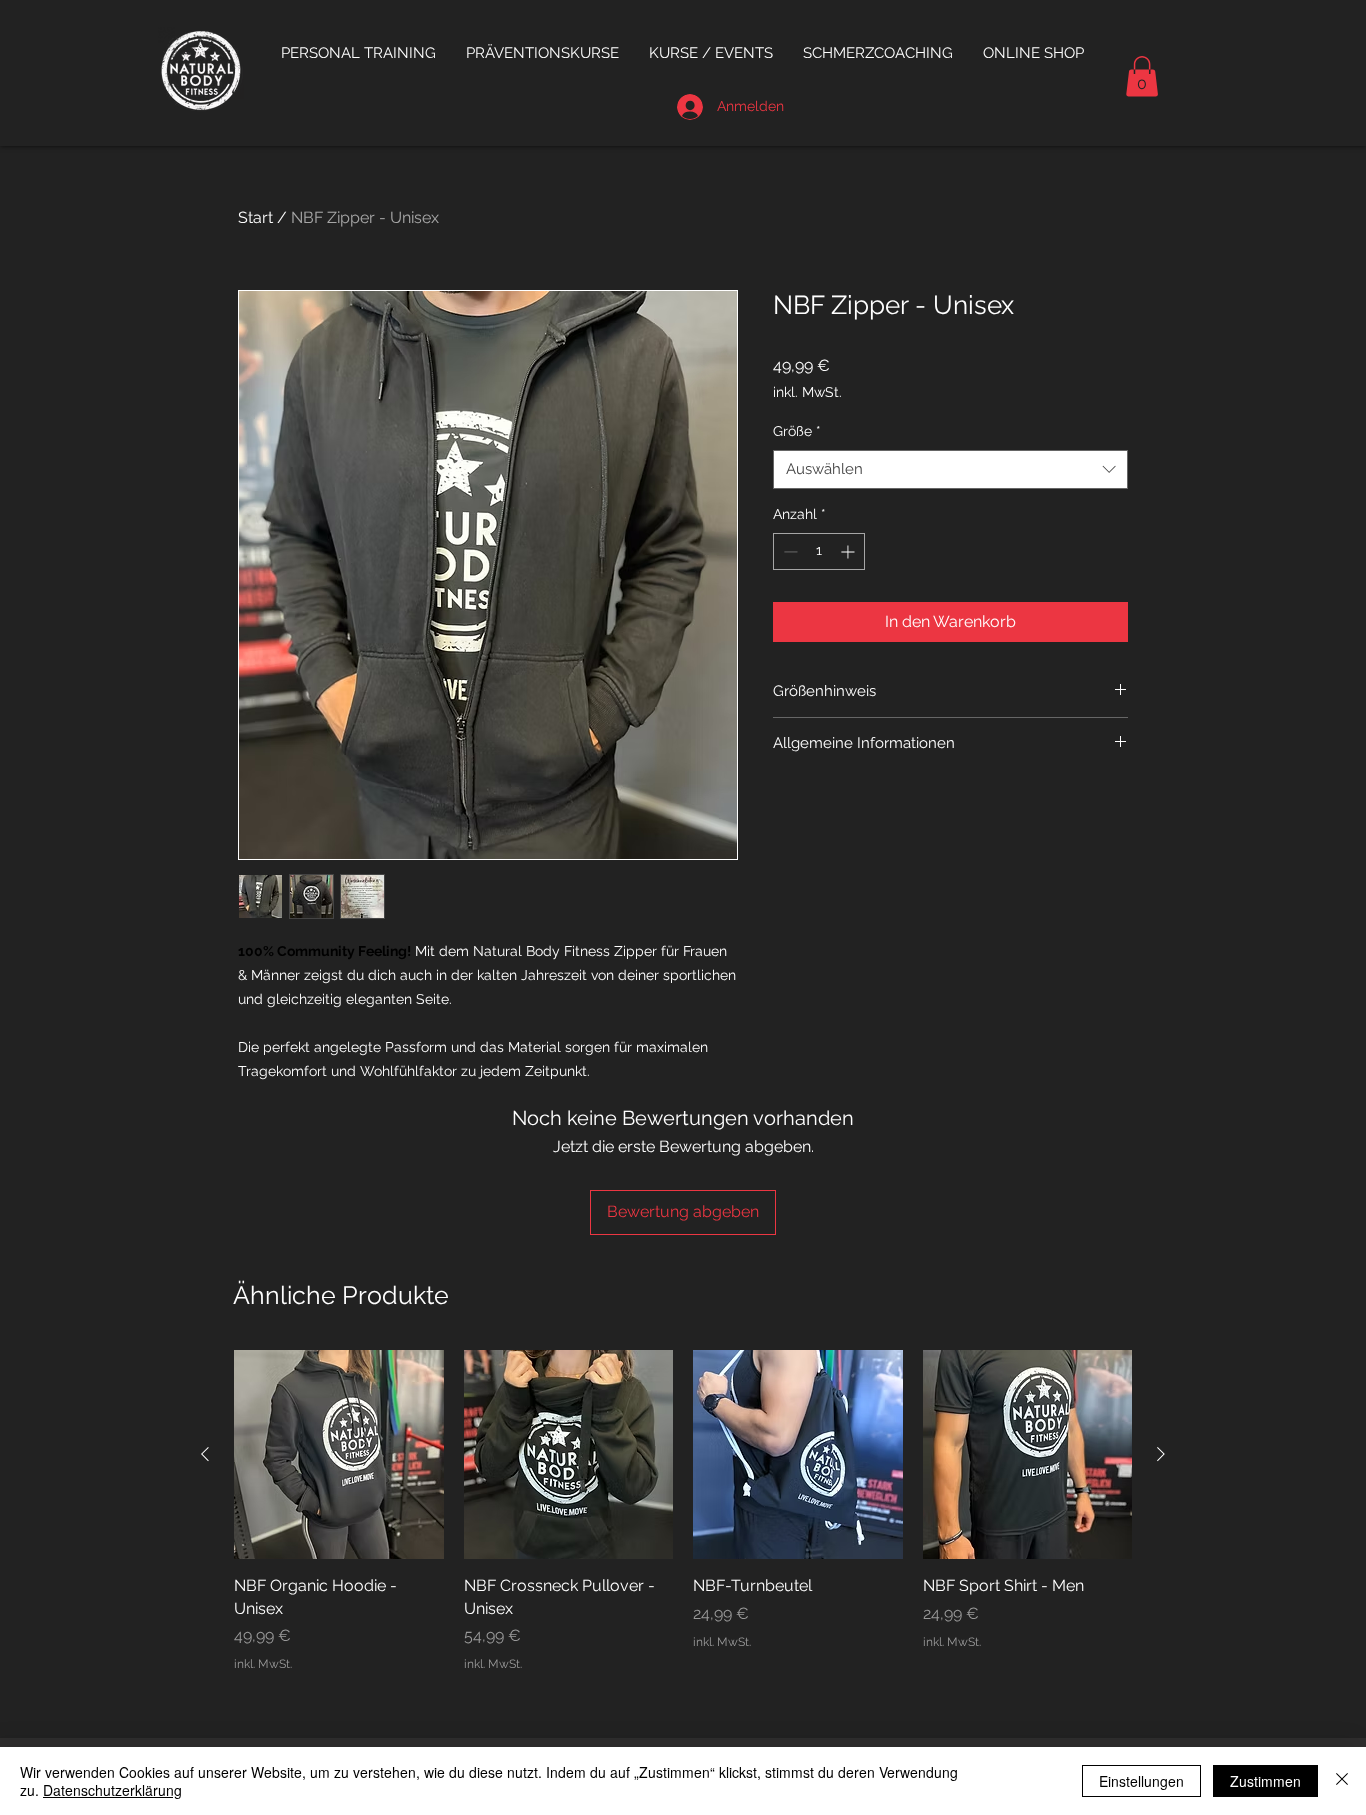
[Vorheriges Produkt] (205, 1454)
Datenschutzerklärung (112, 1790)
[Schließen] (1342, 1781)
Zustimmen (1265, 1781)
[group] (683, 1511)
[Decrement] (788, 551)
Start (255, 217)
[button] (542, 53)
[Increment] (849, 551)
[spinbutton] (819, 551)
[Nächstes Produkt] (1161, 1454)
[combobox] (950, 469)
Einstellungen (1141, 1781)
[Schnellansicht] (339, 1455)
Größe (797, 431)
